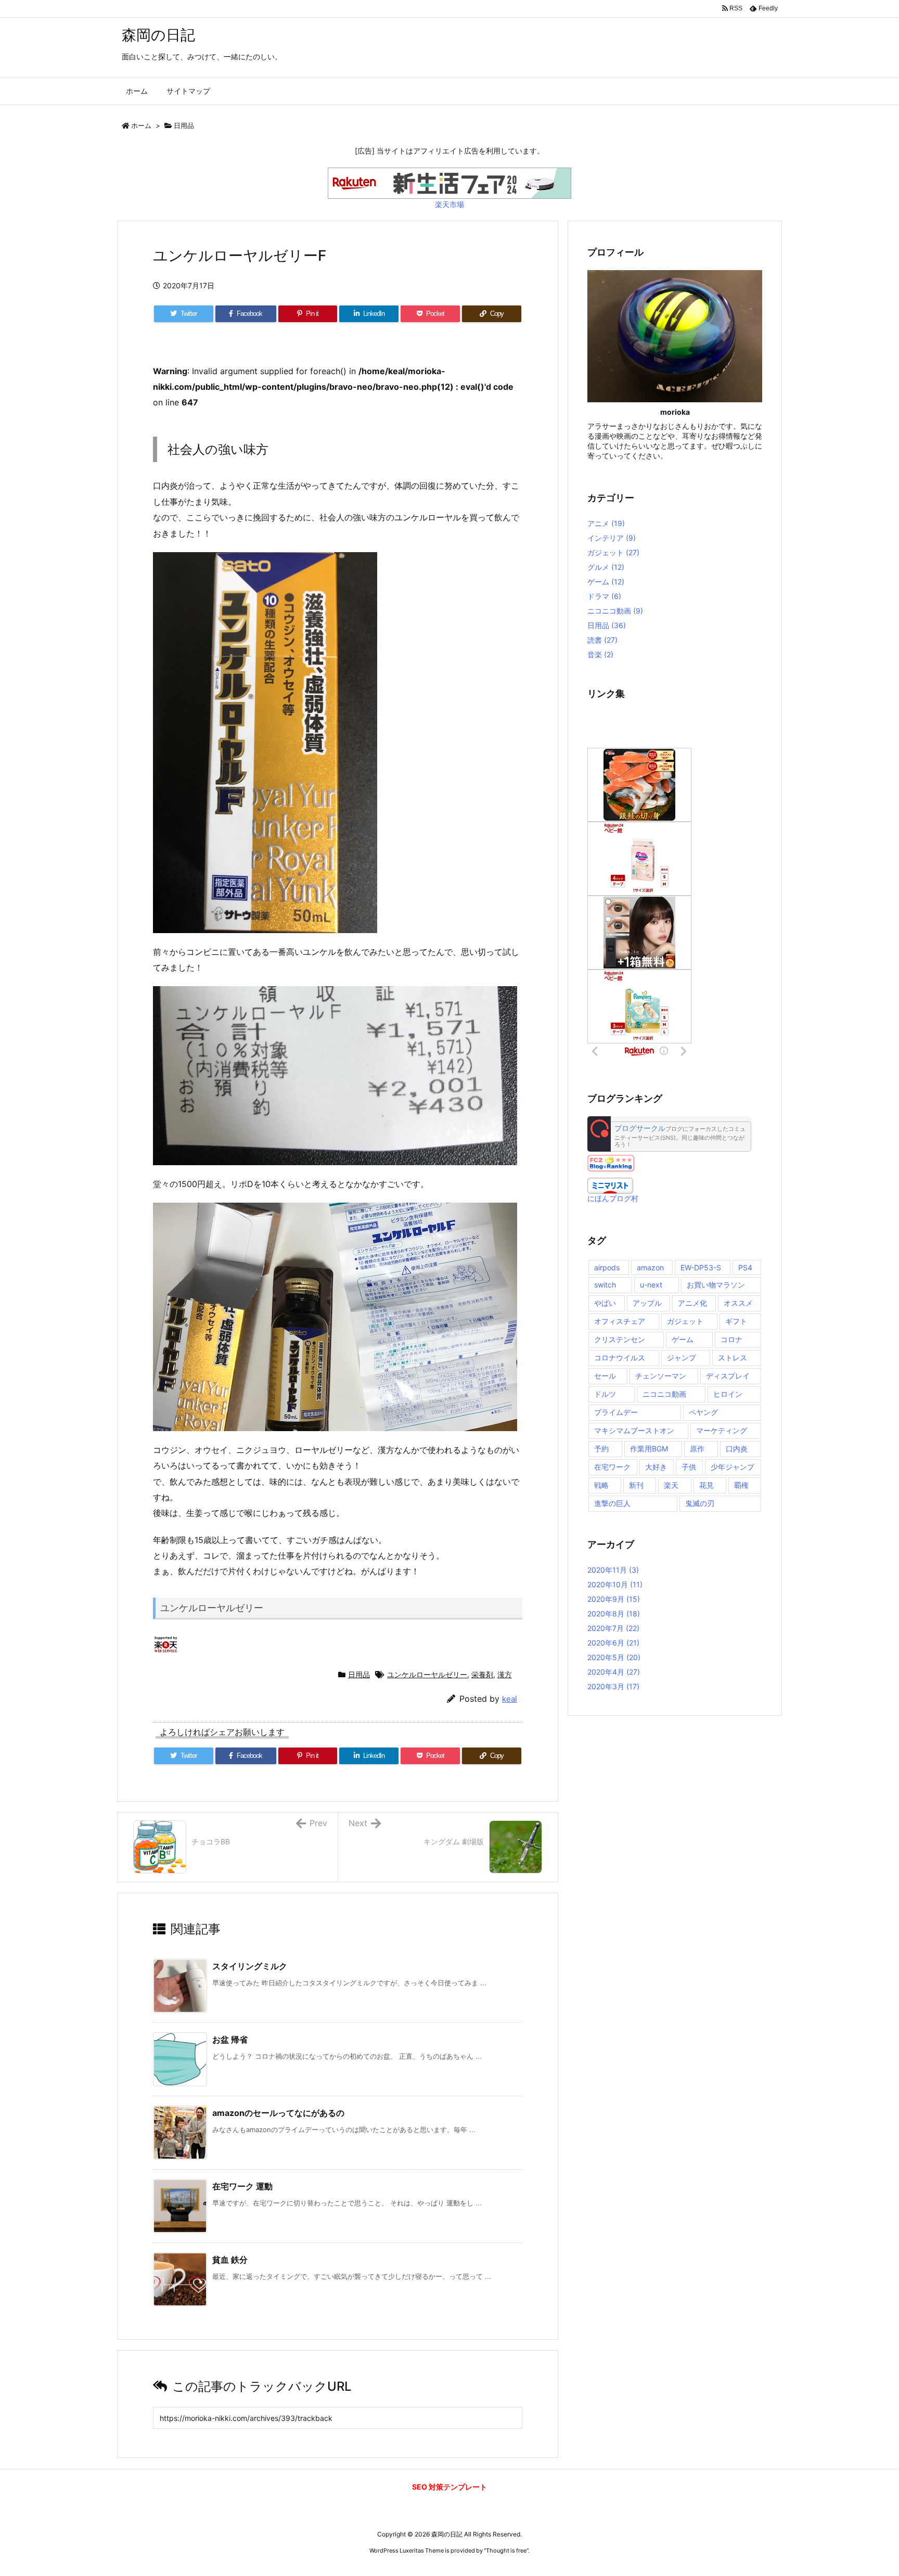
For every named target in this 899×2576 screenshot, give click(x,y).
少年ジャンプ (733, 1467)
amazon (650, 1267)
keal (510, 1699)
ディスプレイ (728, 1376)
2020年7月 (613, 1628)
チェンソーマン (661, 1376)
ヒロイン (728, 1394)
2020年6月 (613, 1643)
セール (605, 1376)
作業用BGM (649, 1449)
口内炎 (737, 1449)
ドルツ (605, 1394)
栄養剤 (482, 1674)
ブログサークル (640, 1129)
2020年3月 (613, 1686)
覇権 (741, 1485)
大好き (656, 1467)
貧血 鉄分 (230, 2260)
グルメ (606, 567)
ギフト (736, 1321)
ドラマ (604, 596)
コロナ (731, 1339)
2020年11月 (613, 1570)
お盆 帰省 (230, 2039)
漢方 (505, 1674)
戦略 (601, 1485)
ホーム (141, 125)
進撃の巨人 (612, 1503)
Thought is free (506, 2551)
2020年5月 (614, 1657)
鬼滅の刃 (700, 1503)
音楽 (600, 654)
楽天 (671, 1485)
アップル (647, 1303)
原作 (697, 1449)
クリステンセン (620, 1339)
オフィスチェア (620, 1321)
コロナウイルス (620, 1357)
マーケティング (722, 1430)
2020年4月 (614, 1672)
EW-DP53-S (701, 1267)
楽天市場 (449, 204)
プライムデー (616, 1412)
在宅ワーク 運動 (242, 2186)
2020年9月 (614, 1599)
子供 (689, 1467)
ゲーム (606, 582)
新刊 (636, 1485)
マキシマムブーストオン (634, 1430)
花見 (707, 1485)
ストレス (733, 1357)
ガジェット (613, 552)
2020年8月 (614, 1614)
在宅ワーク (612, 1467)
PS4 (745, 1267)
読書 (602, 640)
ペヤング (703, 1412)
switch (605, 1285)
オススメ (738, 1303)
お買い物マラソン (716, 1285)
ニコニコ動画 (615, 611)
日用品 (184, 125)
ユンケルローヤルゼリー (427, 1674)
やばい (605, 1303)
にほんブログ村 (613, 1198)
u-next (651, 1285)
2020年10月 (615, 1584)
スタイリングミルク (250, 1966)
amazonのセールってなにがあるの (278, 2113)
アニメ (606, 523)
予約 (601, 1449)
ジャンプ (682, 1357)
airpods (607, 1267)
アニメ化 (692, 1303)
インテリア (612, 538)
